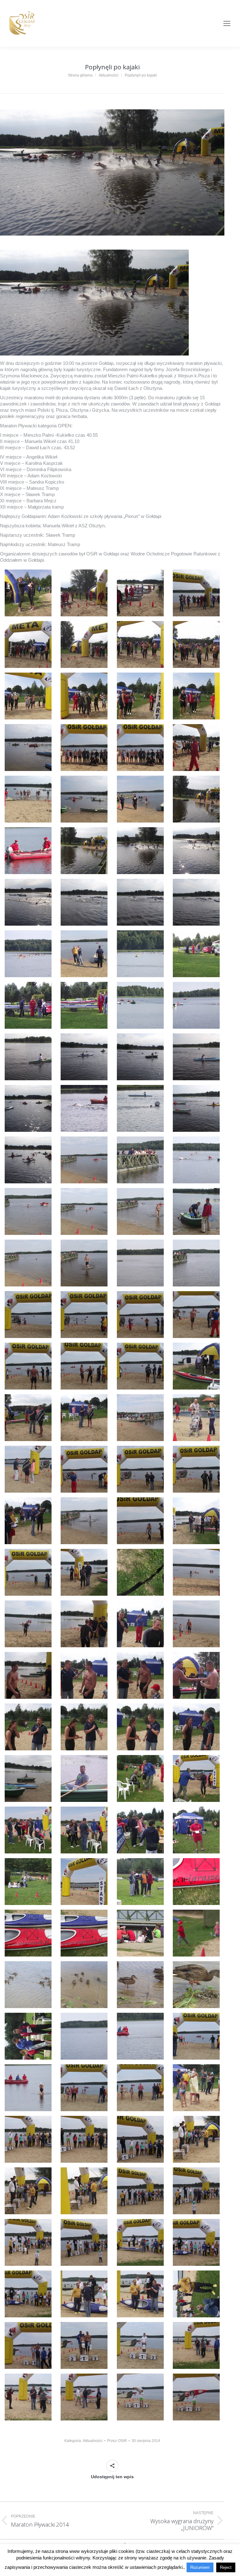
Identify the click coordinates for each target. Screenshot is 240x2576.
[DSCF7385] (28, 1933)
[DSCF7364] (196, 1624)
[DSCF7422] (84, 2397)
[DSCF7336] (196, 1263)
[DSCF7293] (28, 748)
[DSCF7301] (28, 851)
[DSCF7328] (196, 1160)
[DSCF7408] (196, 2191)
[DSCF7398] (84, 2088)
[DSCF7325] (28, 1160)
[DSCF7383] (140, 1882)
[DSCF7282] (84, 593)
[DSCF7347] (140, 1418)
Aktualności (93, 2441)
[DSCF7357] (28, 1572)
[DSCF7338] (84, 1315)
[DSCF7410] (84, 2242)
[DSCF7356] (196, 1521)
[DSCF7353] (28, 1521)
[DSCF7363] (140, 1624)
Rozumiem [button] (200, 2567)
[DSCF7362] (84, 1624)
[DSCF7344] (196, 1366)
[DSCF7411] (140, 2242)
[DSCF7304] (196, 851)
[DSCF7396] (196, 2036)
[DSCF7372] (196, 1727)
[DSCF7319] (140, 1057)
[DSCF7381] (28, 1882)
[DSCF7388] (196, 1933)
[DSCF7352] (196, 1469)
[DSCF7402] (84, 2139)
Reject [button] (226, 2567)
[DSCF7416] (196, 2294)
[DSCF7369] (28, 1727)
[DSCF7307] (140, 902)
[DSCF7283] (140, 593)
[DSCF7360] (196, 1572)
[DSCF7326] (84, 1160)
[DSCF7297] (28, 799)
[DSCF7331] (140, 1211)
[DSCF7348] (196, 1418)
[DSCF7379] (140, 1830)
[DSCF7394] (84, 2036)
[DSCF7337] (28, 1315)
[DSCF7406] (84, 2191)
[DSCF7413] (28, 2294)
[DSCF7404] (196, 2139)
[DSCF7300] (196, 799)
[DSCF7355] (140, 1521)
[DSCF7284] (196, 593)
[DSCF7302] (84, 851)
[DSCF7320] (196, 1057)
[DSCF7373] (28, 1778)
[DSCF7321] (28, 1108)
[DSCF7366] (84, 1675)
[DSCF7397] (28, 2088)
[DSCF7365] (28, 1675)
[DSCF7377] (28, 1830)
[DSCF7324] (196, 1108)
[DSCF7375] (140, 1778)
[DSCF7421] (28, 2397)
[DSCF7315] (140, 1005)
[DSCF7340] (196, 1315)
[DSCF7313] (28, 1005)
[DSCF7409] (28, 2242)
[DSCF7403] (140, 2139)
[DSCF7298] (84, 799)
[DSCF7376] (196, 1778)
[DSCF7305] (28, 902)
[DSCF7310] (84, 954)
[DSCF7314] (84, 1005)
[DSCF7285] (28, 644)
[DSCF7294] (84, 748)
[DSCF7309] (28, 954)
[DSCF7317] (28, 1057)
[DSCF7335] (140, 1263)
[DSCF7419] (140, 2345)
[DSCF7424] (196, 2397)
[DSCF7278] (28, 593)
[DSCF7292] (196, 696)
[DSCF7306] (84, 902)
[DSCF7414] (84, 2294)
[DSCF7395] (140, 2036)
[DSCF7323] (140, 1108)
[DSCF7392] (196, 1985)
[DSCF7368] (196, 1675)
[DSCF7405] (28, 2191)
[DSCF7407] (140, 2191)
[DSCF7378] (84, 1830)
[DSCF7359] (140, 1572)
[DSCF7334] (84, 1263)
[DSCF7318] (84, 1057)
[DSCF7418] (84, 2345)
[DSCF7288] (196, 644)
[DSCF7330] (84, 1211)
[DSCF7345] (28, 1418)
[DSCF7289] (28, 696)
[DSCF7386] (84, 1933)
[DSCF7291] (140, 696)
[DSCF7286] (84, 644)
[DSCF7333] (28, 1263)
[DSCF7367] (140, 1675)
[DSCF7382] (84, 1882)
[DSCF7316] (196, 1005)
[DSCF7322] (84, 1108)
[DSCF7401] (28, 2139)
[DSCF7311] (140, 954)
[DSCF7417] (28, 2345)
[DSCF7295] (140, 748)
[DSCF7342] (84, 1366)
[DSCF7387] (140, 1933)
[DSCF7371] (140, 1727)
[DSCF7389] (28, 1985)
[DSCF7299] (140, 799)
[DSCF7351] (140, 1469)
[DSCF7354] (84, 1521)
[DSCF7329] (28, 1211)
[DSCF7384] (196, 1882)
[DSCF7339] (140, 1315)
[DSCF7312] (196, 954)
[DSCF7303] (140, 851)
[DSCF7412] (196, 2242)
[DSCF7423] (140, 2397)
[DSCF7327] (140, 1160)
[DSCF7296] (196, 748)
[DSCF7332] (196, 1211)
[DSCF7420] (196, 2345)
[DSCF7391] (140, 1985)
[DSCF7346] (84, 1418)
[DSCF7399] (140, 2088)
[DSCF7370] (84, 1727)
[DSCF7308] (196, 902)
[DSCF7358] (84, 1572)
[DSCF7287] (140, 644)
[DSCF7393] (28, 2036)
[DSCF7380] (196, 1830)
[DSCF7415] (140, 2294)
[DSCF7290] (84, 696)
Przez (117, 2441)
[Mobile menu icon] (227, 23)
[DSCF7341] (28, 1366)
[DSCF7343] (140, 1366)
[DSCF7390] (84, 1985)
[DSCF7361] (28, 1624)
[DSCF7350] (84, 1469)
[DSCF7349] (28, 1469)
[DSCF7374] (84, 1778)
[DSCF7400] (196, 2088)
